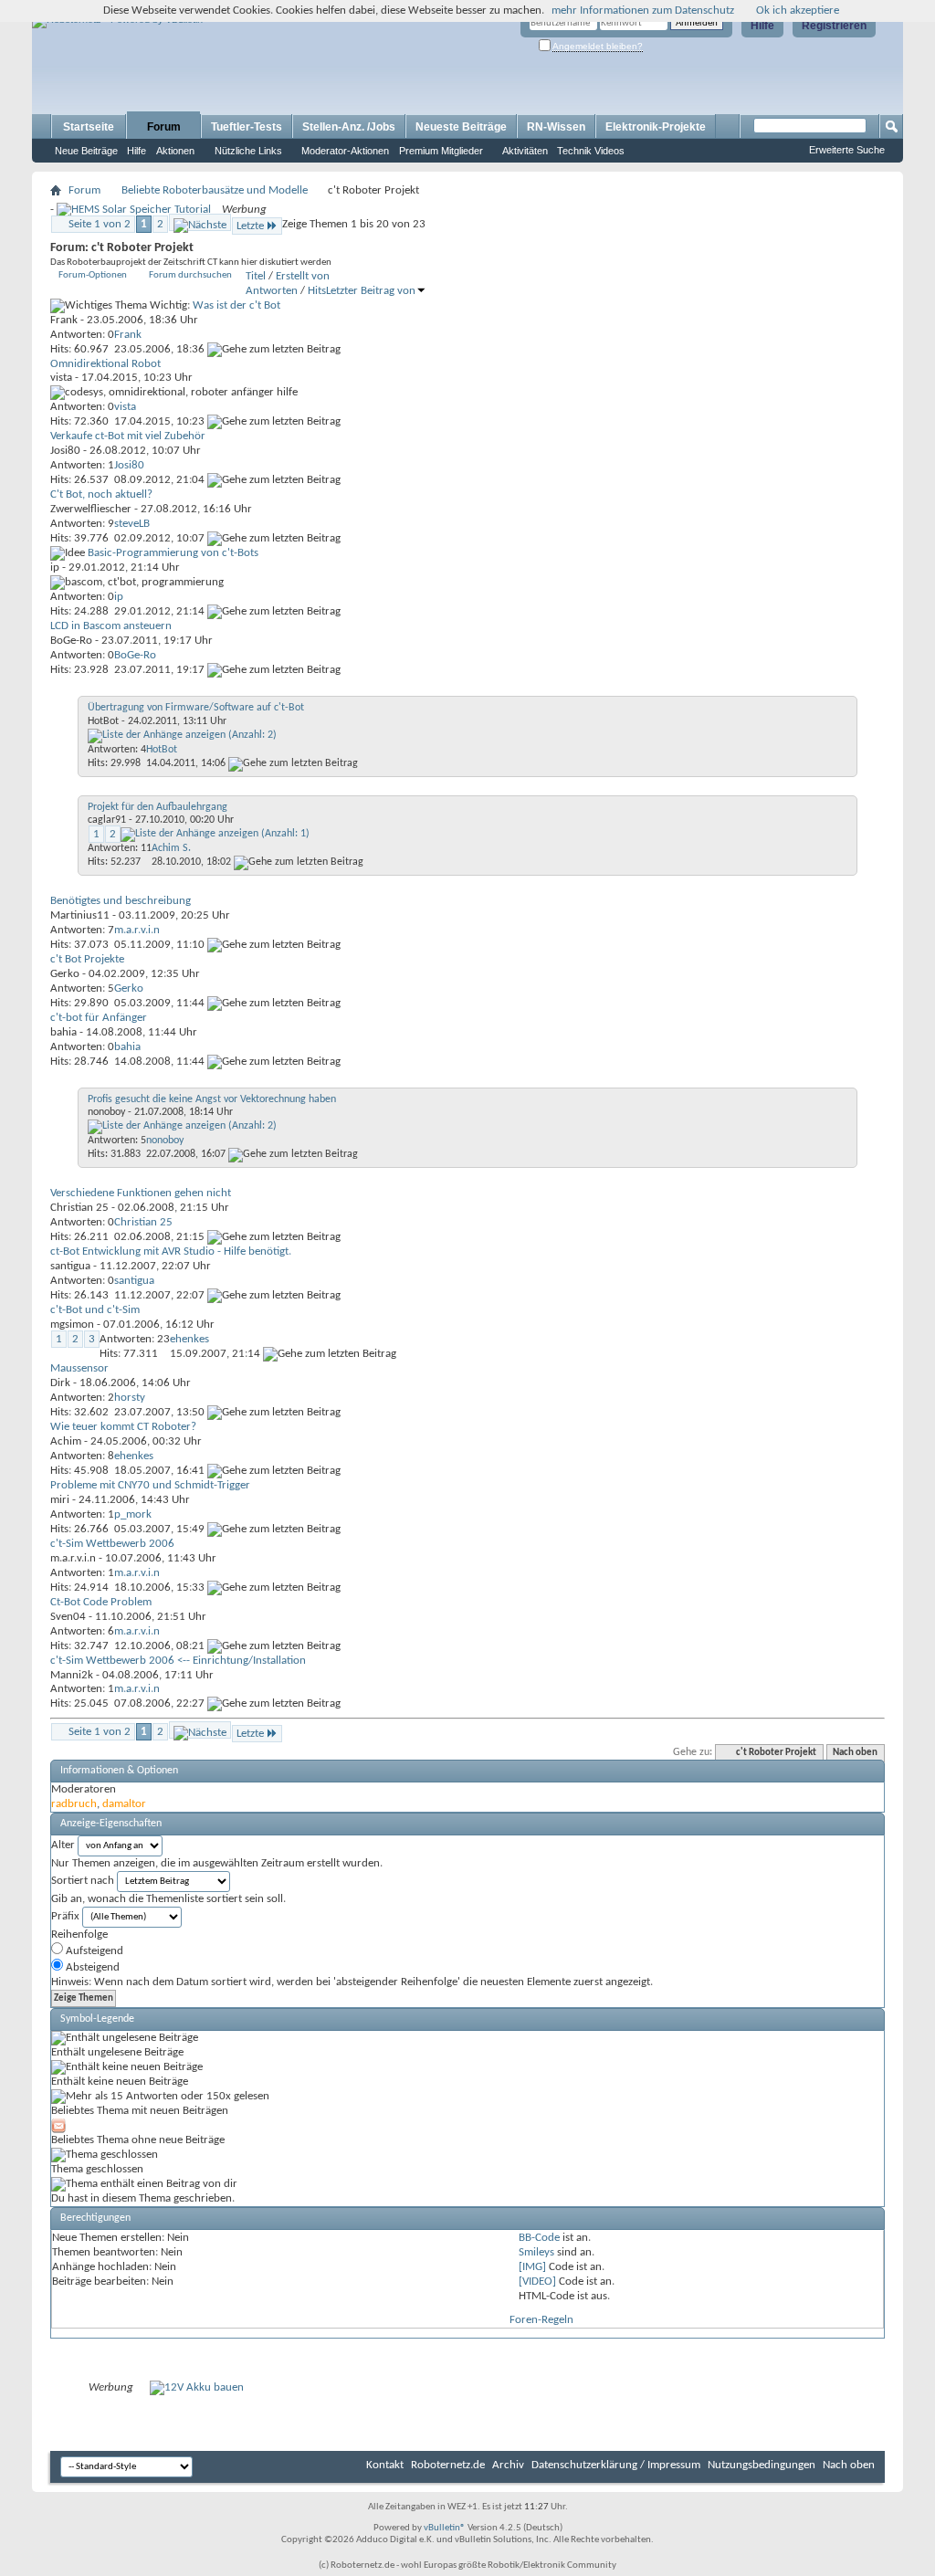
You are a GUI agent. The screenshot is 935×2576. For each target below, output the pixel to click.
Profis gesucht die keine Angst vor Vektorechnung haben (212, 1099)
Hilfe (762, 26)
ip (55, 568)
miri (60, 1500)
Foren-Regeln (541, 2320)
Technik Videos (591, 151)
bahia (63, 1032)
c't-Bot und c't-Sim (95, 1310)
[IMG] (532, 2267)
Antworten (272, 291)
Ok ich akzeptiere (798, 11)
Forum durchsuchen (190, 275)
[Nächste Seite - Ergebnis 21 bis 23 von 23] (200, 222)
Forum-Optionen (93, 275)
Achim (66, 1441)
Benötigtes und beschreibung (121, 901)
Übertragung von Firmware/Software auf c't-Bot (196, 708)
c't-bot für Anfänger (99, 1018)
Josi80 (65, 451)
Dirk (60, 1383)
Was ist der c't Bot (236, 305)
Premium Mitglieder (441, 151)
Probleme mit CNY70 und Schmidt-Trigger (150, 1485)
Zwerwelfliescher (91, 509)
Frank (64, 320)
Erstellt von (303, 276)
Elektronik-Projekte (656, 127)
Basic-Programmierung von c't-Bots (173, 553)
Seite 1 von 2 (100, 224)
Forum (164, 127)
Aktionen (175, 151)
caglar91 (107, 820)
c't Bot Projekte (87, 959)
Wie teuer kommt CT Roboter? (123, 1427)
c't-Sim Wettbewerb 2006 (112, 1544)
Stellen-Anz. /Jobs (349, 127)
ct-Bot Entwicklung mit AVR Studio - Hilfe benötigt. (171, 1251)
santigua (70, 1266)
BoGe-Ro (71, 641)
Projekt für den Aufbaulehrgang (158, 807)
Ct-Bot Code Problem (101, 1602)
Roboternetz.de (448, 2465)
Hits (317, 291)
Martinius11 (80, 915)
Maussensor (79, 1368)
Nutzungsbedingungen (762, 2465)
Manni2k (72, 1675)
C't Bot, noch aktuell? (101, 494)
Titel (256, 276)
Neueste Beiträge (461, 127)
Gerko (65, 974)
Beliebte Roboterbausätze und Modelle (215, 190)
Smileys (536, 2252)
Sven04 (68, 1617)
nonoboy (106, 1112)
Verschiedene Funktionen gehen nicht (141, 1193)
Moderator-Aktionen (345, 151)
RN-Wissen (556, 127)
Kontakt (385, 2465)
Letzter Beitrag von (371, 291)
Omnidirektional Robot (105, 364)
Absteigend (91, 1967)
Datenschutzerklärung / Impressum (616, 2465)
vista (61, 378)
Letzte (250, 226)
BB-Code (539, 2238)
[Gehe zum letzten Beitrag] (274, 349)
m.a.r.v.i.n (73, 1558)
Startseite (89, 127)
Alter (63, 1845)
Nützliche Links (248, 151)
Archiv (508, 2465)
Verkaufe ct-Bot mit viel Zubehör (128, 436)
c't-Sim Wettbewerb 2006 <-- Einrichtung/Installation (178, 1661)
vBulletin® (445, 2528)
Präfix (65, 1916)
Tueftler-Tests (247, 127)
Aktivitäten (525, 151)
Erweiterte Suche (847, 150)
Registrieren (834, 26)
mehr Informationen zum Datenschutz (643, 11)
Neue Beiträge (86, 151)
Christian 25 (79, 1208)
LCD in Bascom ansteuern (111, 626)
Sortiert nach (83, 1881)
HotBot (103, 721)
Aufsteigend (93, 1951)
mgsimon (72, 1325)
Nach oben (855, 1753)
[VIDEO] (537, 2282)
